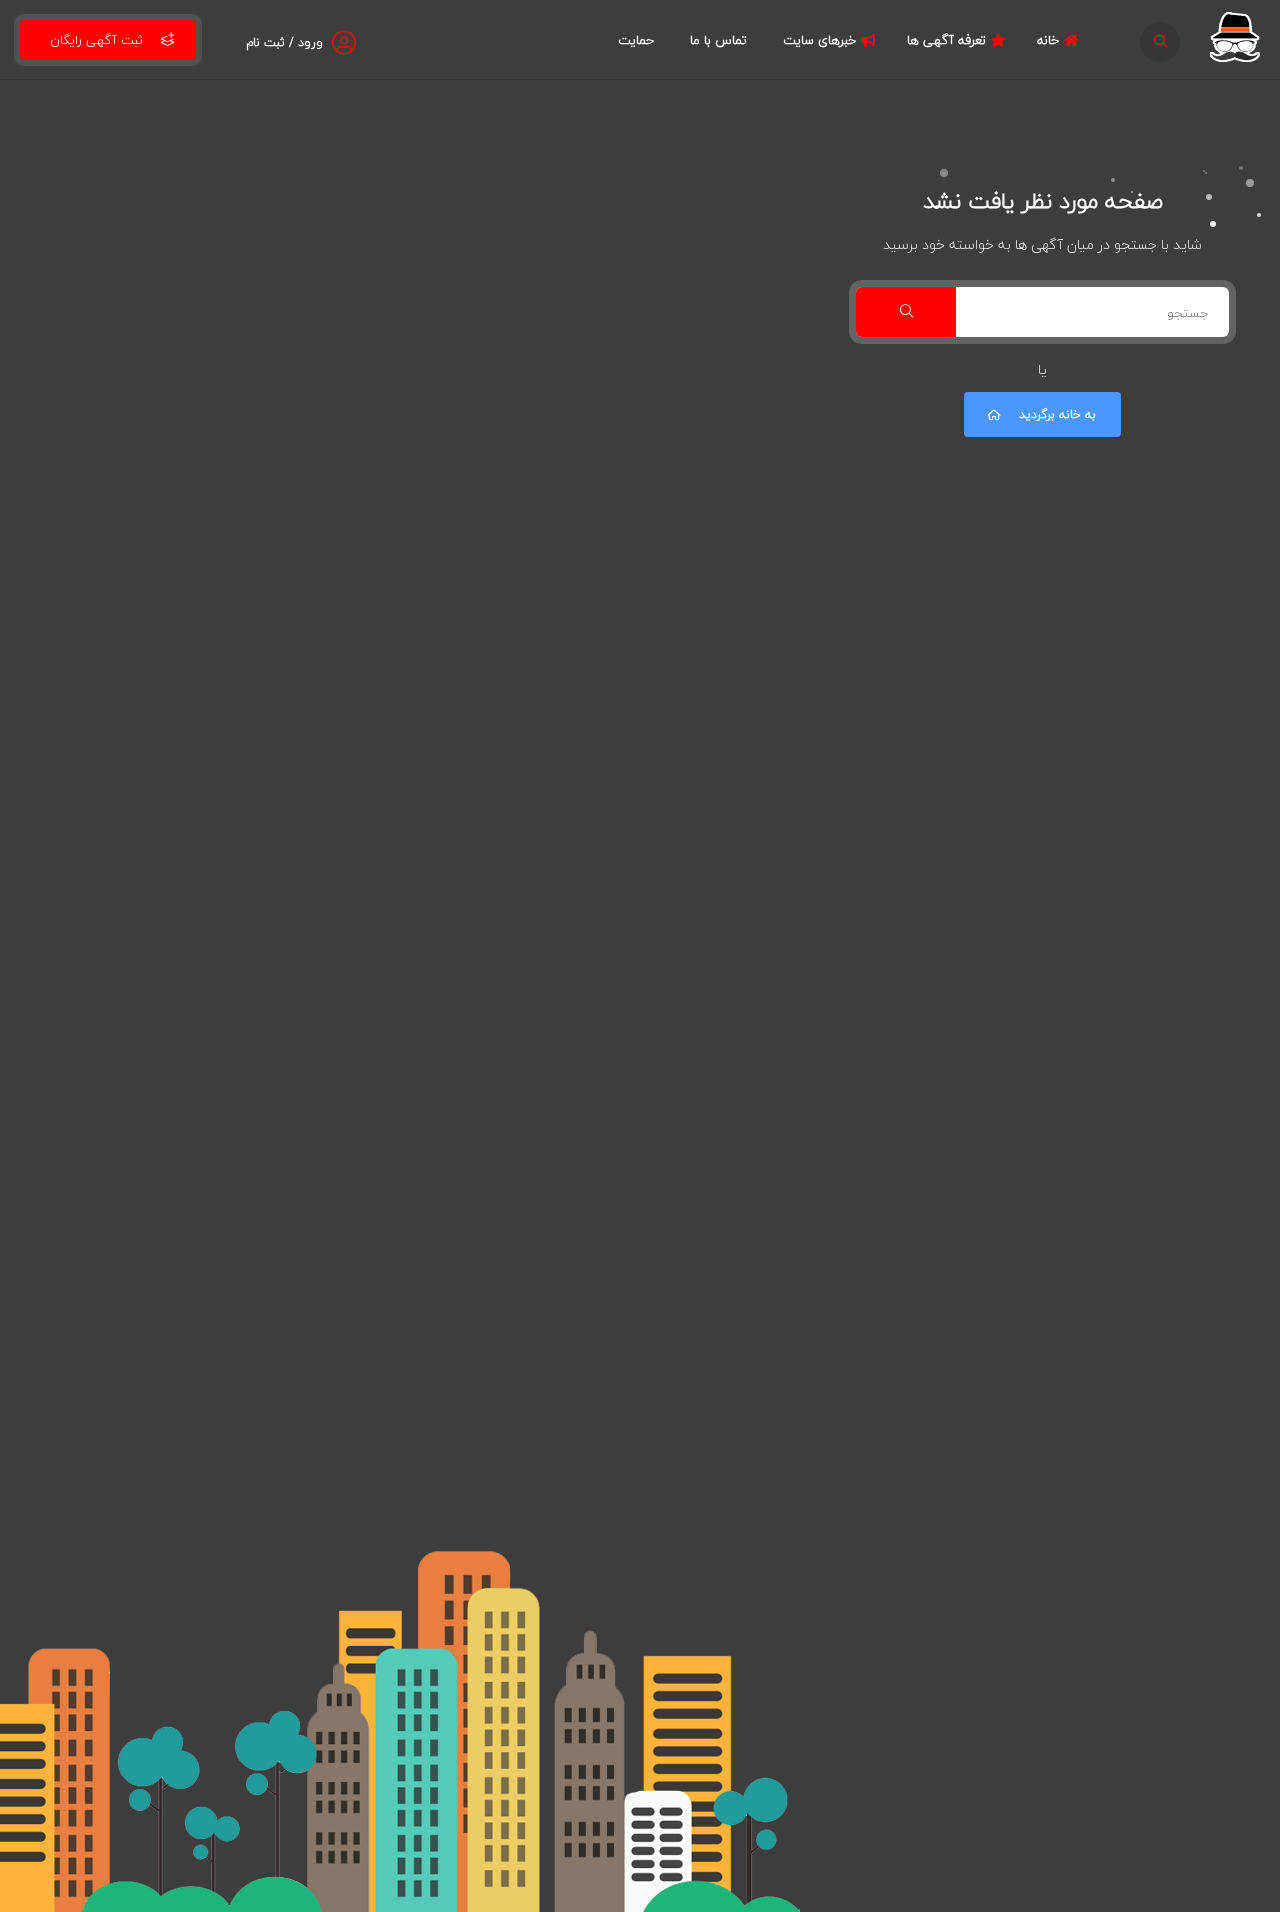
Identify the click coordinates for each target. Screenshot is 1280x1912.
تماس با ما (718, 40)
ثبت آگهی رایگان (96, 40)
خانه (1048, 40)
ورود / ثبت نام (284, 42)
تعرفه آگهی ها (946, 40)
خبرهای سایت (819, 40)
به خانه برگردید (1057, 414)
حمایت (636, 40)
